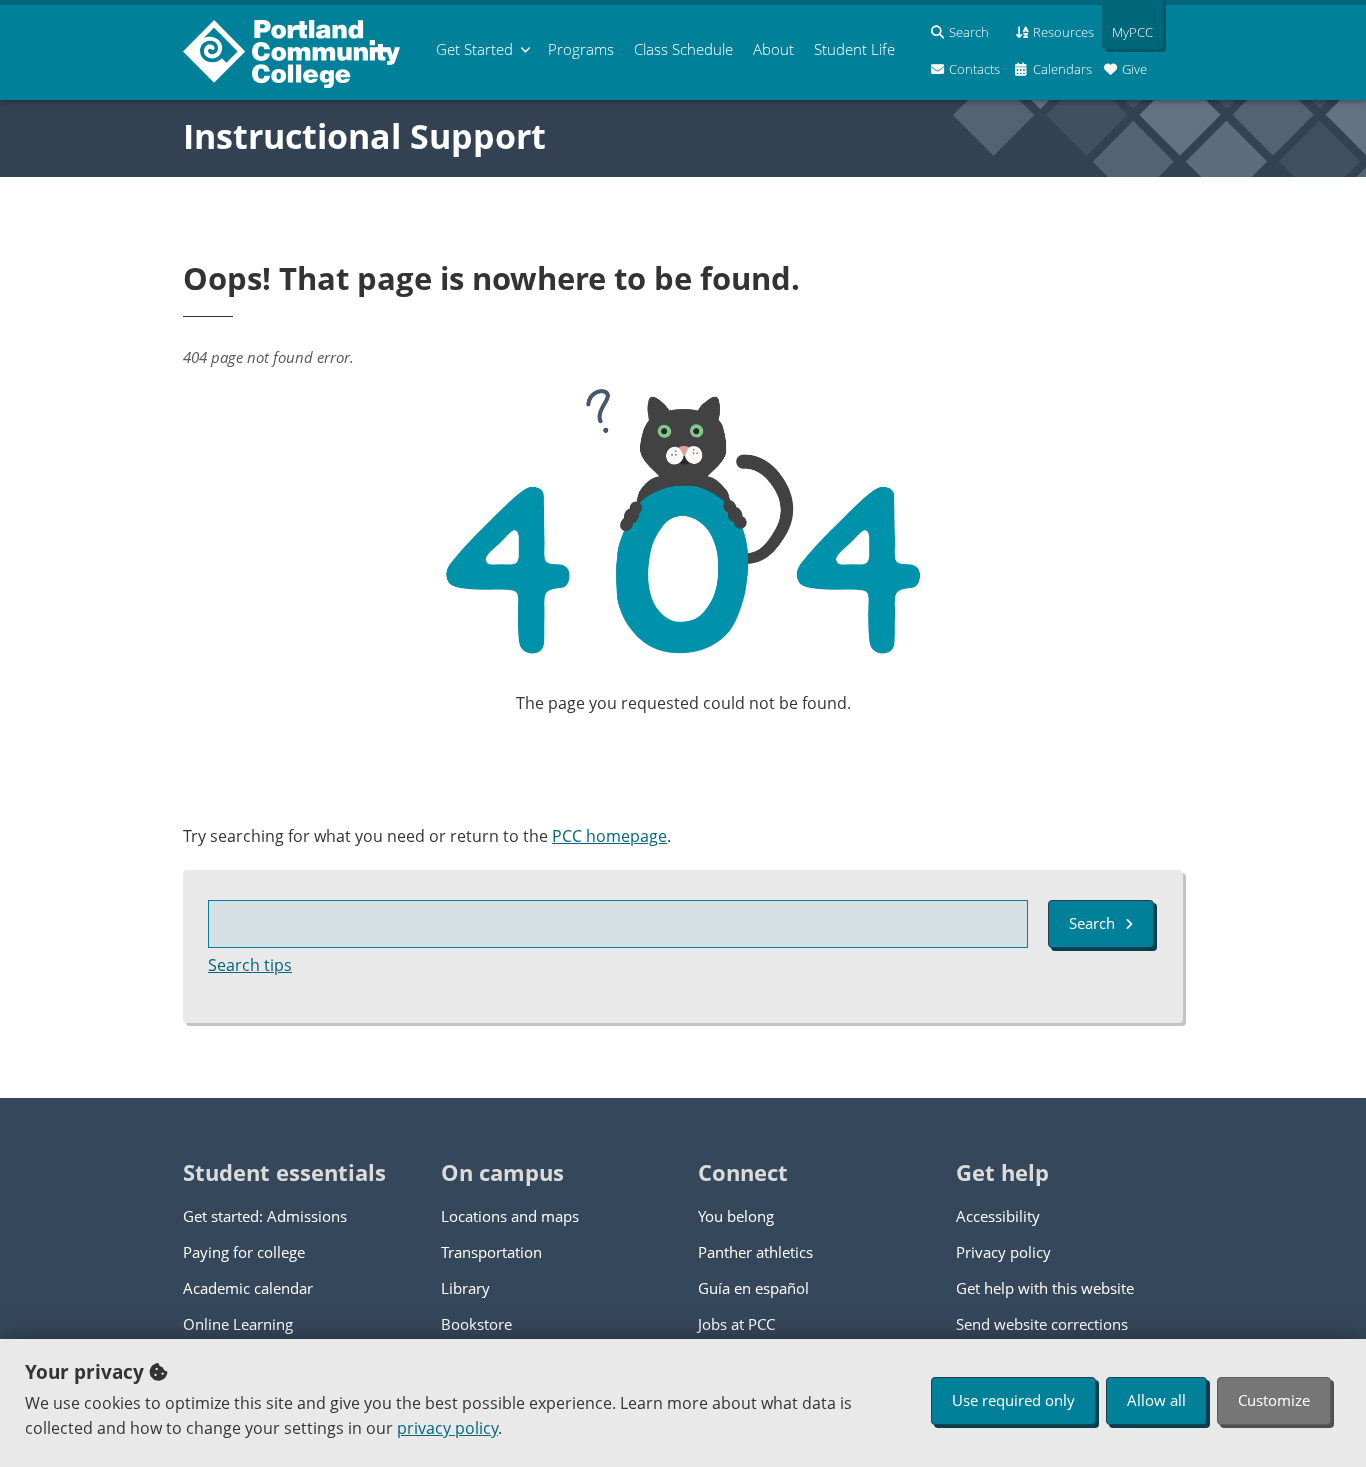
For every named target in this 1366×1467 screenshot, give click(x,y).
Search (1092, 923)
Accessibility (998, 1216)
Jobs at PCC (736, 1324)
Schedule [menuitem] (683, 49)
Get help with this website (1045, 1288)
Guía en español (753, 1288)
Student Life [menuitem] (854, 49)
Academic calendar (248, 1288)
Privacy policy (1003, 1252)
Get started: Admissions (265, 1216)
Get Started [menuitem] (474, 49)
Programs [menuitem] (581, 49)
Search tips (250, 965)
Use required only (1013, 1400)
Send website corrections (1042, 1324)
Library (465, 1288)
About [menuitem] (773, 49)
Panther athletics (755, 1252)
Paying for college (244, 1252)
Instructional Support (364, 136)
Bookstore (476, 1324)
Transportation (491, 1252)
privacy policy (447, 1428)
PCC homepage (609, 836)
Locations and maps (510, 1216)
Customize (1274, 1400)
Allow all (1156, 1400)
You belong (736, 1216)
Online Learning (238, 1324)
